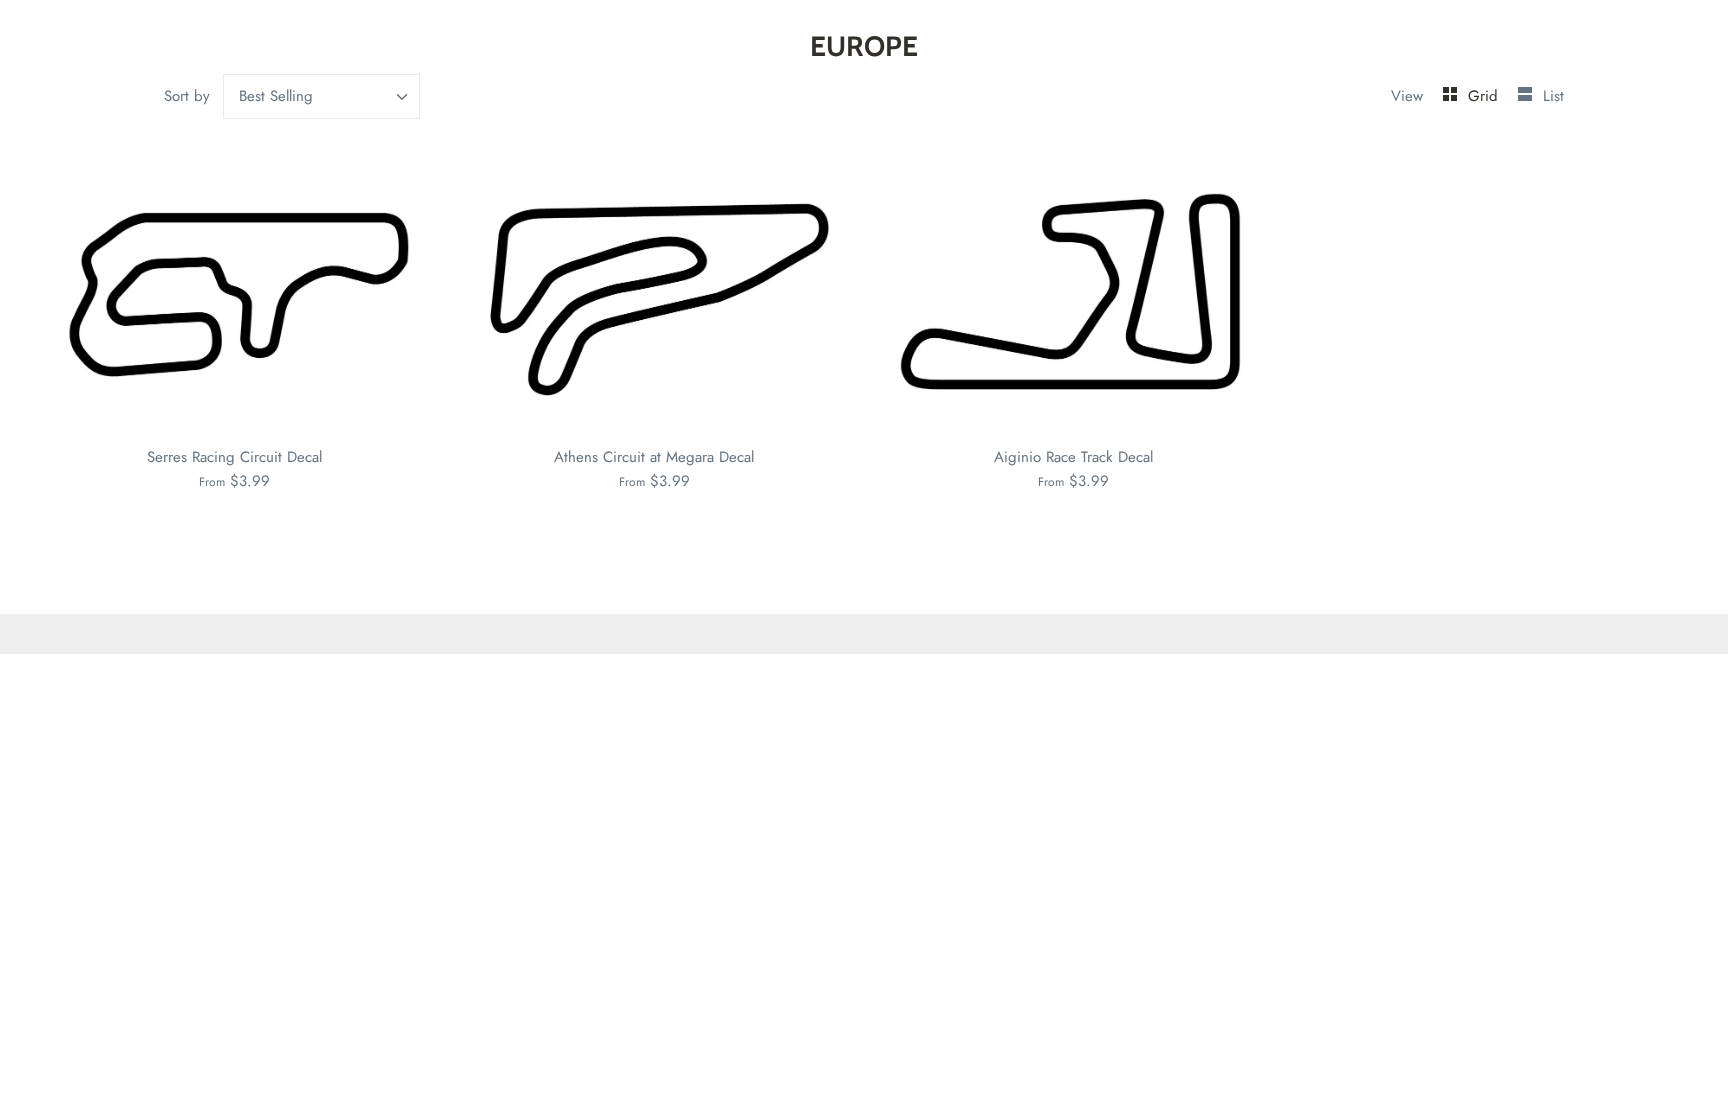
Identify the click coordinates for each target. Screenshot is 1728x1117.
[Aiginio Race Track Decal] (1074, 294)
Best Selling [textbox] (276, 96)
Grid (1485, 96)
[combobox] (322, 96)
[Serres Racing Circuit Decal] (235, 294)
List (1553, 96)
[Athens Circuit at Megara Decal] (655, 294)
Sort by (187, 96)
